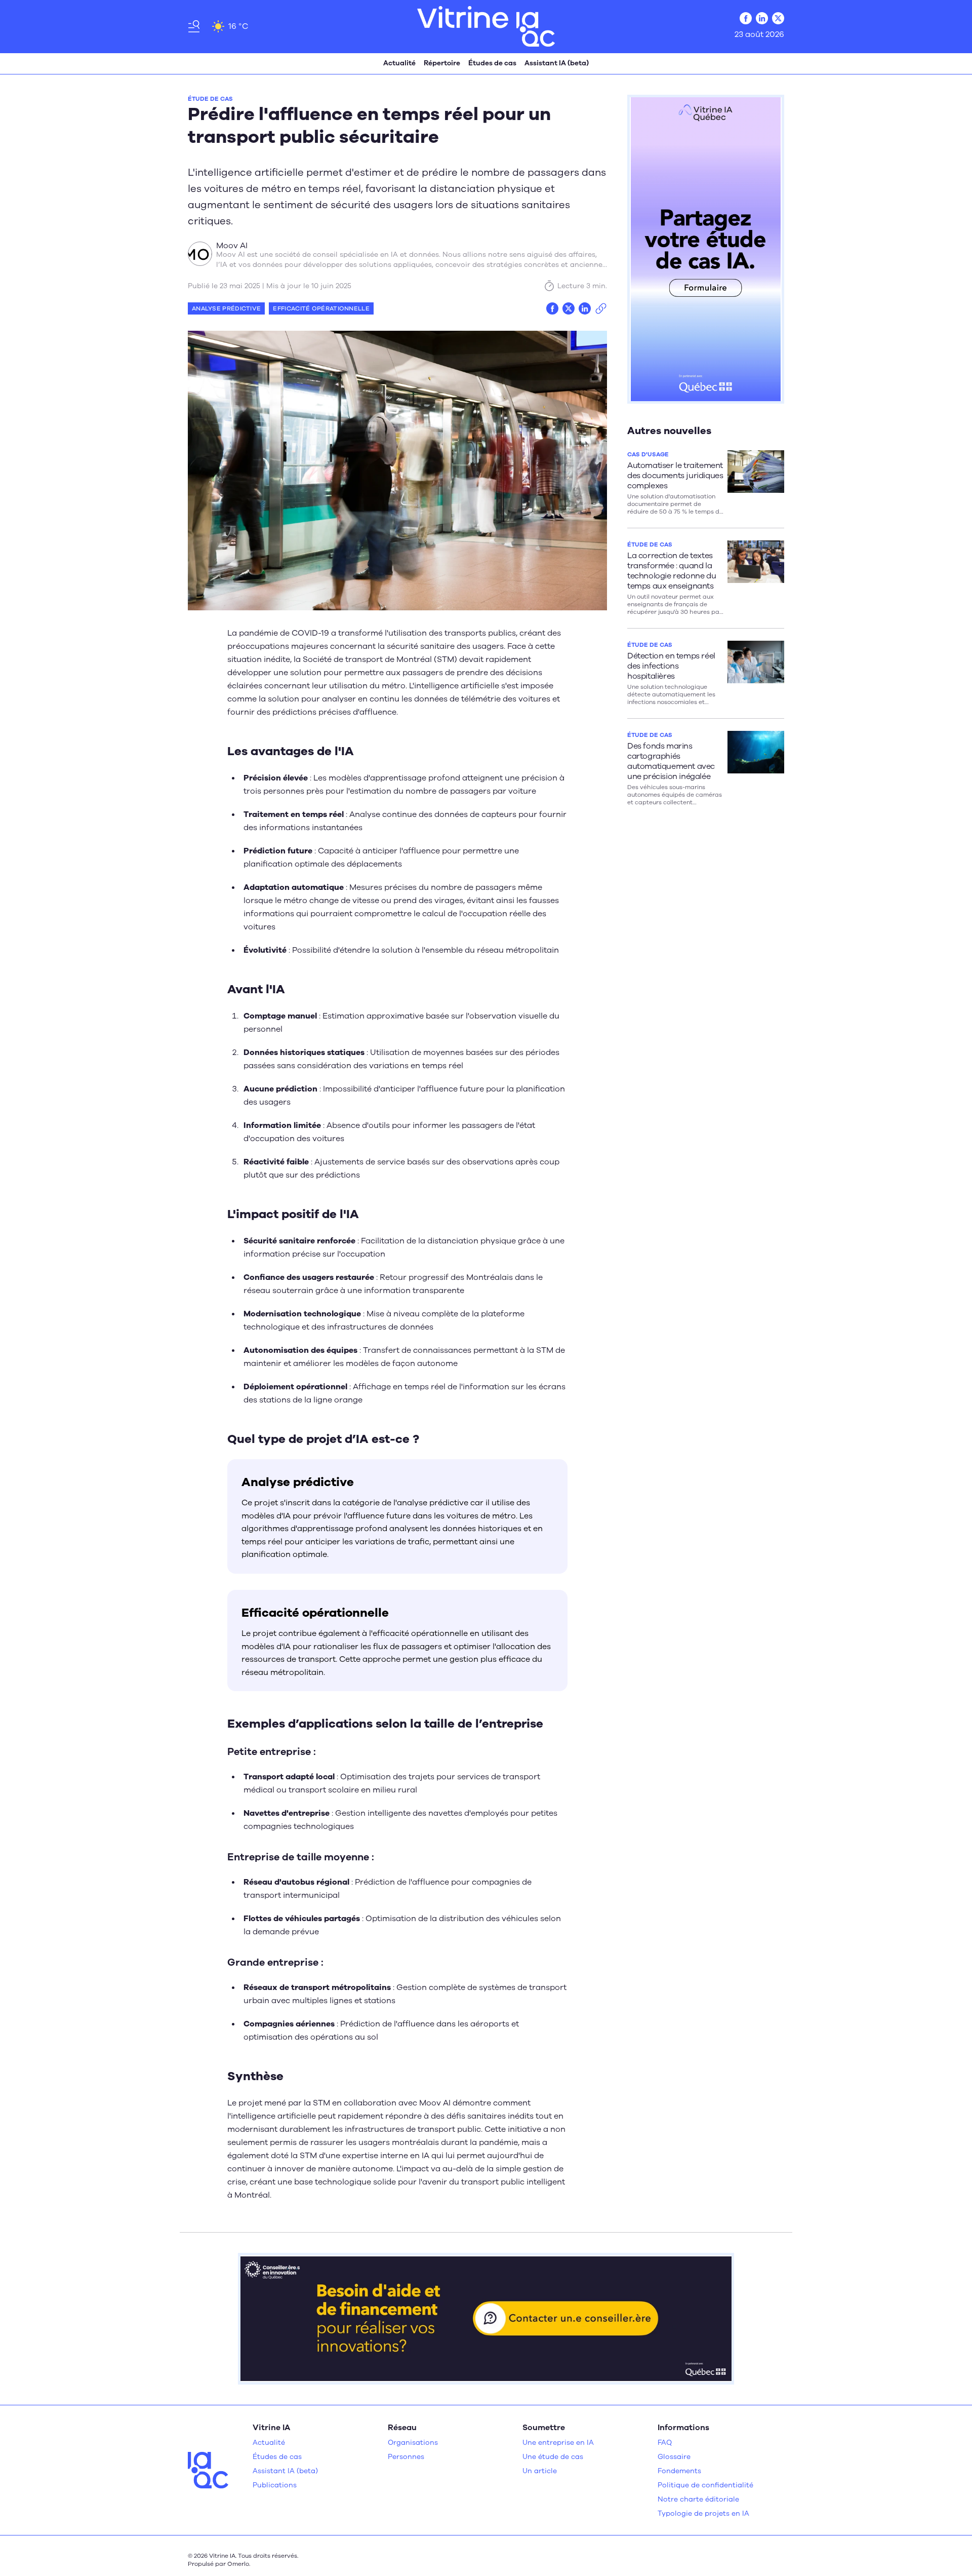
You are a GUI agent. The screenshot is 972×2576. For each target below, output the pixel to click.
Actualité (399, 63)
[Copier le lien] (601, 308)
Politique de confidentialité (705, 2485)
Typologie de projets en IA (703, 2513)
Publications (275, 2485)
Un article (540, 2471)
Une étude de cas (553, 2457)
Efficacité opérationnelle (321, 308)
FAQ (665, 2443)
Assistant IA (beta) (557, 63)
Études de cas (492, 63)
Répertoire (442, 63)
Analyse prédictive (226, 308)
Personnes (406, 2457)
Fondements (679, 2471)
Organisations (413, 2443)
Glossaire (674, 2457)
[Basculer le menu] (194, 26)
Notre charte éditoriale (698, 2499)
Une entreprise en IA (558, 2443)
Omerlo (238, 2564)
